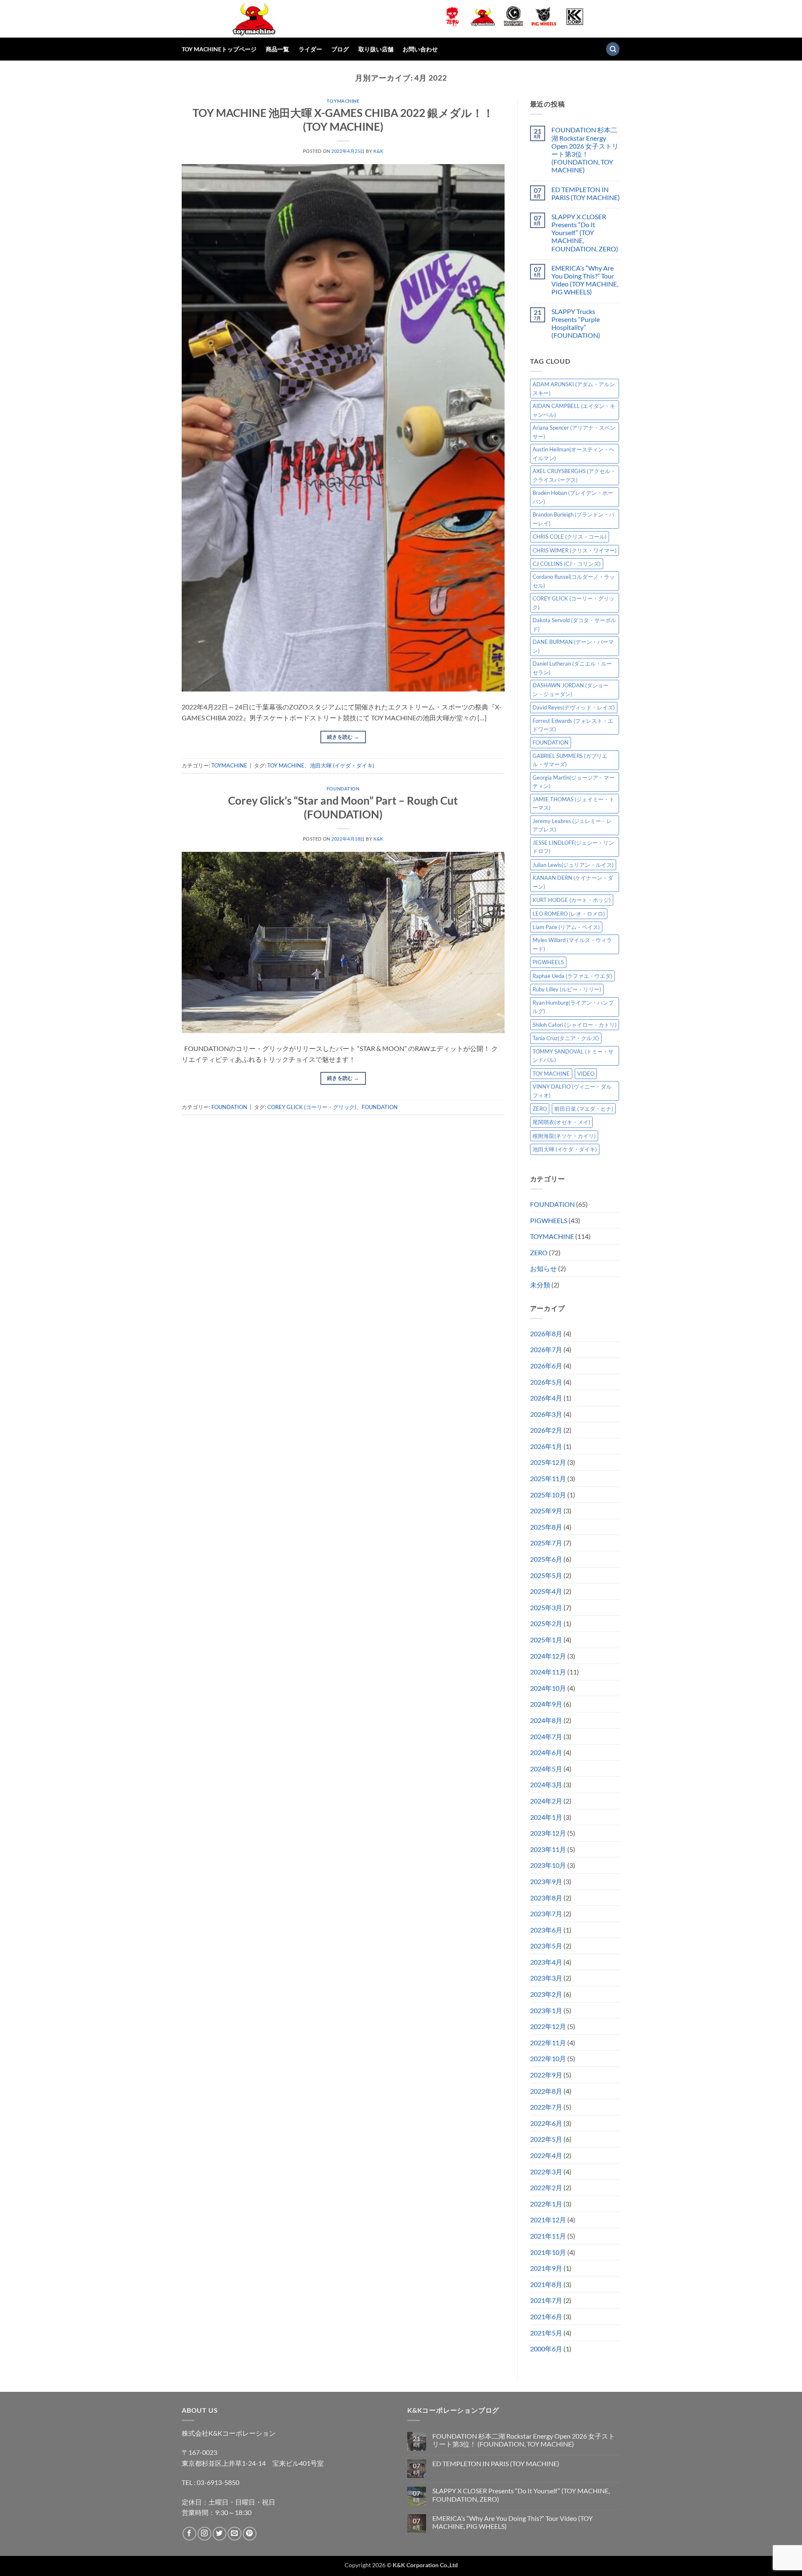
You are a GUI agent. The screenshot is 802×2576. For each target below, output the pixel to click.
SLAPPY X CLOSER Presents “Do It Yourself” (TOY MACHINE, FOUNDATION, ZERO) (585, 233)
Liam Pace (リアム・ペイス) (566, 927)
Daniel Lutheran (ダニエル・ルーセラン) (572, 668)
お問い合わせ (420, 49)
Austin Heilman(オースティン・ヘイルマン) (574, 453)
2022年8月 (546, 2091)
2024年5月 (546, 1769)
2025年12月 (548, 1462)
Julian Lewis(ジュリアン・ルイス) (573, 865)
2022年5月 (546, 2139)
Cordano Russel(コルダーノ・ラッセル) (574, 581)
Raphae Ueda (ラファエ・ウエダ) (572, 976)
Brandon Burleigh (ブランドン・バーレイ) (574, 519)
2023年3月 (546, 1978)
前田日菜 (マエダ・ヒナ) (584, 1109)
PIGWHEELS (548, 962)
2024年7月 (546, 1736)
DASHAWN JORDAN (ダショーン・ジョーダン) (571, 689)
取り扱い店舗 (376, 49)
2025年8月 (546, 1527)
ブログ (340, 49)
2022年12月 (548, 2026)
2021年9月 (546, 2268)
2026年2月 (546, 1430)
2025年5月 (546, 1575)
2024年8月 (546, 1720)
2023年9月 (546, 1881)
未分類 (540, 1285)
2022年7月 (546, 2107)
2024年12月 (548, 1656)
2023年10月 (548, 1865)
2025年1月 (546, 1640)
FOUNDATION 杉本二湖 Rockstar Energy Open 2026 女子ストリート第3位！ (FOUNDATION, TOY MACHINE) (585, 150)
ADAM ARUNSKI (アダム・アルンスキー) (574, 388)
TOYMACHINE (343, 101)
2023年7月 (546, 1914)
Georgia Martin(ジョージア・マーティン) (574, 782)
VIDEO (586, 1074)
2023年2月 (546, 1994)
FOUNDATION (343, 789)
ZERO (540, 1109)
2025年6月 (546, 1559)
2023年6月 (546, 1930)
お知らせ (543, 1268)
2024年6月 (546, 1752)
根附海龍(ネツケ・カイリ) (564, 1136)
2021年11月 (548, 2236)
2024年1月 (546, 1817)
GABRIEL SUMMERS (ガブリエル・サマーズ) (570, 760)
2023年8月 (546, 1898)
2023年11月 (548, 1849)
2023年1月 (546, 2010)
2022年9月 (546, 2075)
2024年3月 (546, 1784)
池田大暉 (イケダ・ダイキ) (342, 765)
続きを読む (343, 737)
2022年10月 (548, 2058)
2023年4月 (546, 1962)
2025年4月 (546, 1591)
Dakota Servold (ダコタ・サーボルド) (574, 624)
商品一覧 (277, 49)
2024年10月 (548, 1688)
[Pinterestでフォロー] (250, 2534)
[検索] (613, 49)
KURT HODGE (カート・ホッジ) (572, 900)
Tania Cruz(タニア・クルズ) (566, 1038)
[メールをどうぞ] (235, 2534)
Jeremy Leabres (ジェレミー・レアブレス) (572, 825)
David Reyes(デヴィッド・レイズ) (574, 707)
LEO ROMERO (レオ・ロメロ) (569, 914)
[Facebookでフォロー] (189, 2534)
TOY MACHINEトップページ (219, 49)
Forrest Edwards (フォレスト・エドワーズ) (573, 725)
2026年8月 (546, 1334)
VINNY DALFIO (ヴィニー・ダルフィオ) (572, 1091)
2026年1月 (546, 1446)
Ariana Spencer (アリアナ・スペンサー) (574, 432)
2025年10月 (548, 1495)
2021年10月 (548, 2252)
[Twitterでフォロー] (220, 2534)
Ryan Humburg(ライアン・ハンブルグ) (573, 1007)
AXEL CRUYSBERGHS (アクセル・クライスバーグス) (574, 475)
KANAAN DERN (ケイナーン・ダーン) (573, 882)
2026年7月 (546, 1349)
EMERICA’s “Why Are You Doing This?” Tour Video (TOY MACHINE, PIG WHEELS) (585, 280)
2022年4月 (546, 2155)
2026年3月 (546, 1414)
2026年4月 (546, 1398)
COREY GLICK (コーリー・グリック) (312, 1107)
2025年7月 (546, 1543)
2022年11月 (548, 2043)
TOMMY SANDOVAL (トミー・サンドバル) (573, 1056)
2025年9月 (546, 1511)
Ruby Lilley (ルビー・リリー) (567, 989)
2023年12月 (548, 1833)
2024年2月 (546, 1801)
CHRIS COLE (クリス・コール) (570, 537)
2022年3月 (546, 2172)
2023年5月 (546, 1946)
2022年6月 (546, 2123)
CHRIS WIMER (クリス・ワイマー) (575, 550)
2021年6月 (546, 2316)
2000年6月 (546, 2349)
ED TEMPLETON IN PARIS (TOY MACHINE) (586, 193)
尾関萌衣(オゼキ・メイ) (561, 1122)
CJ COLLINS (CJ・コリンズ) (567, 564)
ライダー (310, 49)
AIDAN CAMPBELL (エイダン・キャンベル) (574, 410)
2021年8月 (546, 2284)
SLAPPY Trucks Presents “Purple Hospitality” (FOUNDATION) (576, 323)
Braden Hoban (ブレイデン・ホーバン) (573, 497)
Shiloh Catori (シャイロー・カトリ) (575, 1025)
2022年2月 (546, 2187)
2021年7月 (546, 2300)
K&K (378, 151)
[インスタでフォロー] (204, 2534)
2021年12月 (548, 2220)
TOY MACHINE (286, 765)
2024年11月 (548, 1672)
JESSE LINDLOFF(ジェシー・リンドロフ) (573, 847)
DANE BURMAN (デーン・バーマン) (573, 646)
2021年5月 (546, 2333)
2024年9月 (546, 1704)
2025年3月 (546, 1607)
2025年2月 (546, 1623)
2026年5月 (546, 1382)
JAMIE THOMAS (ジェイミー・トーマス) (574, 803)
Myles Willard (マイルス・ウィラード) (572, 944)
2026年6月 (546, 1366)
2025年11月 (548, 1478)
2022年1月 (546, 2204)
